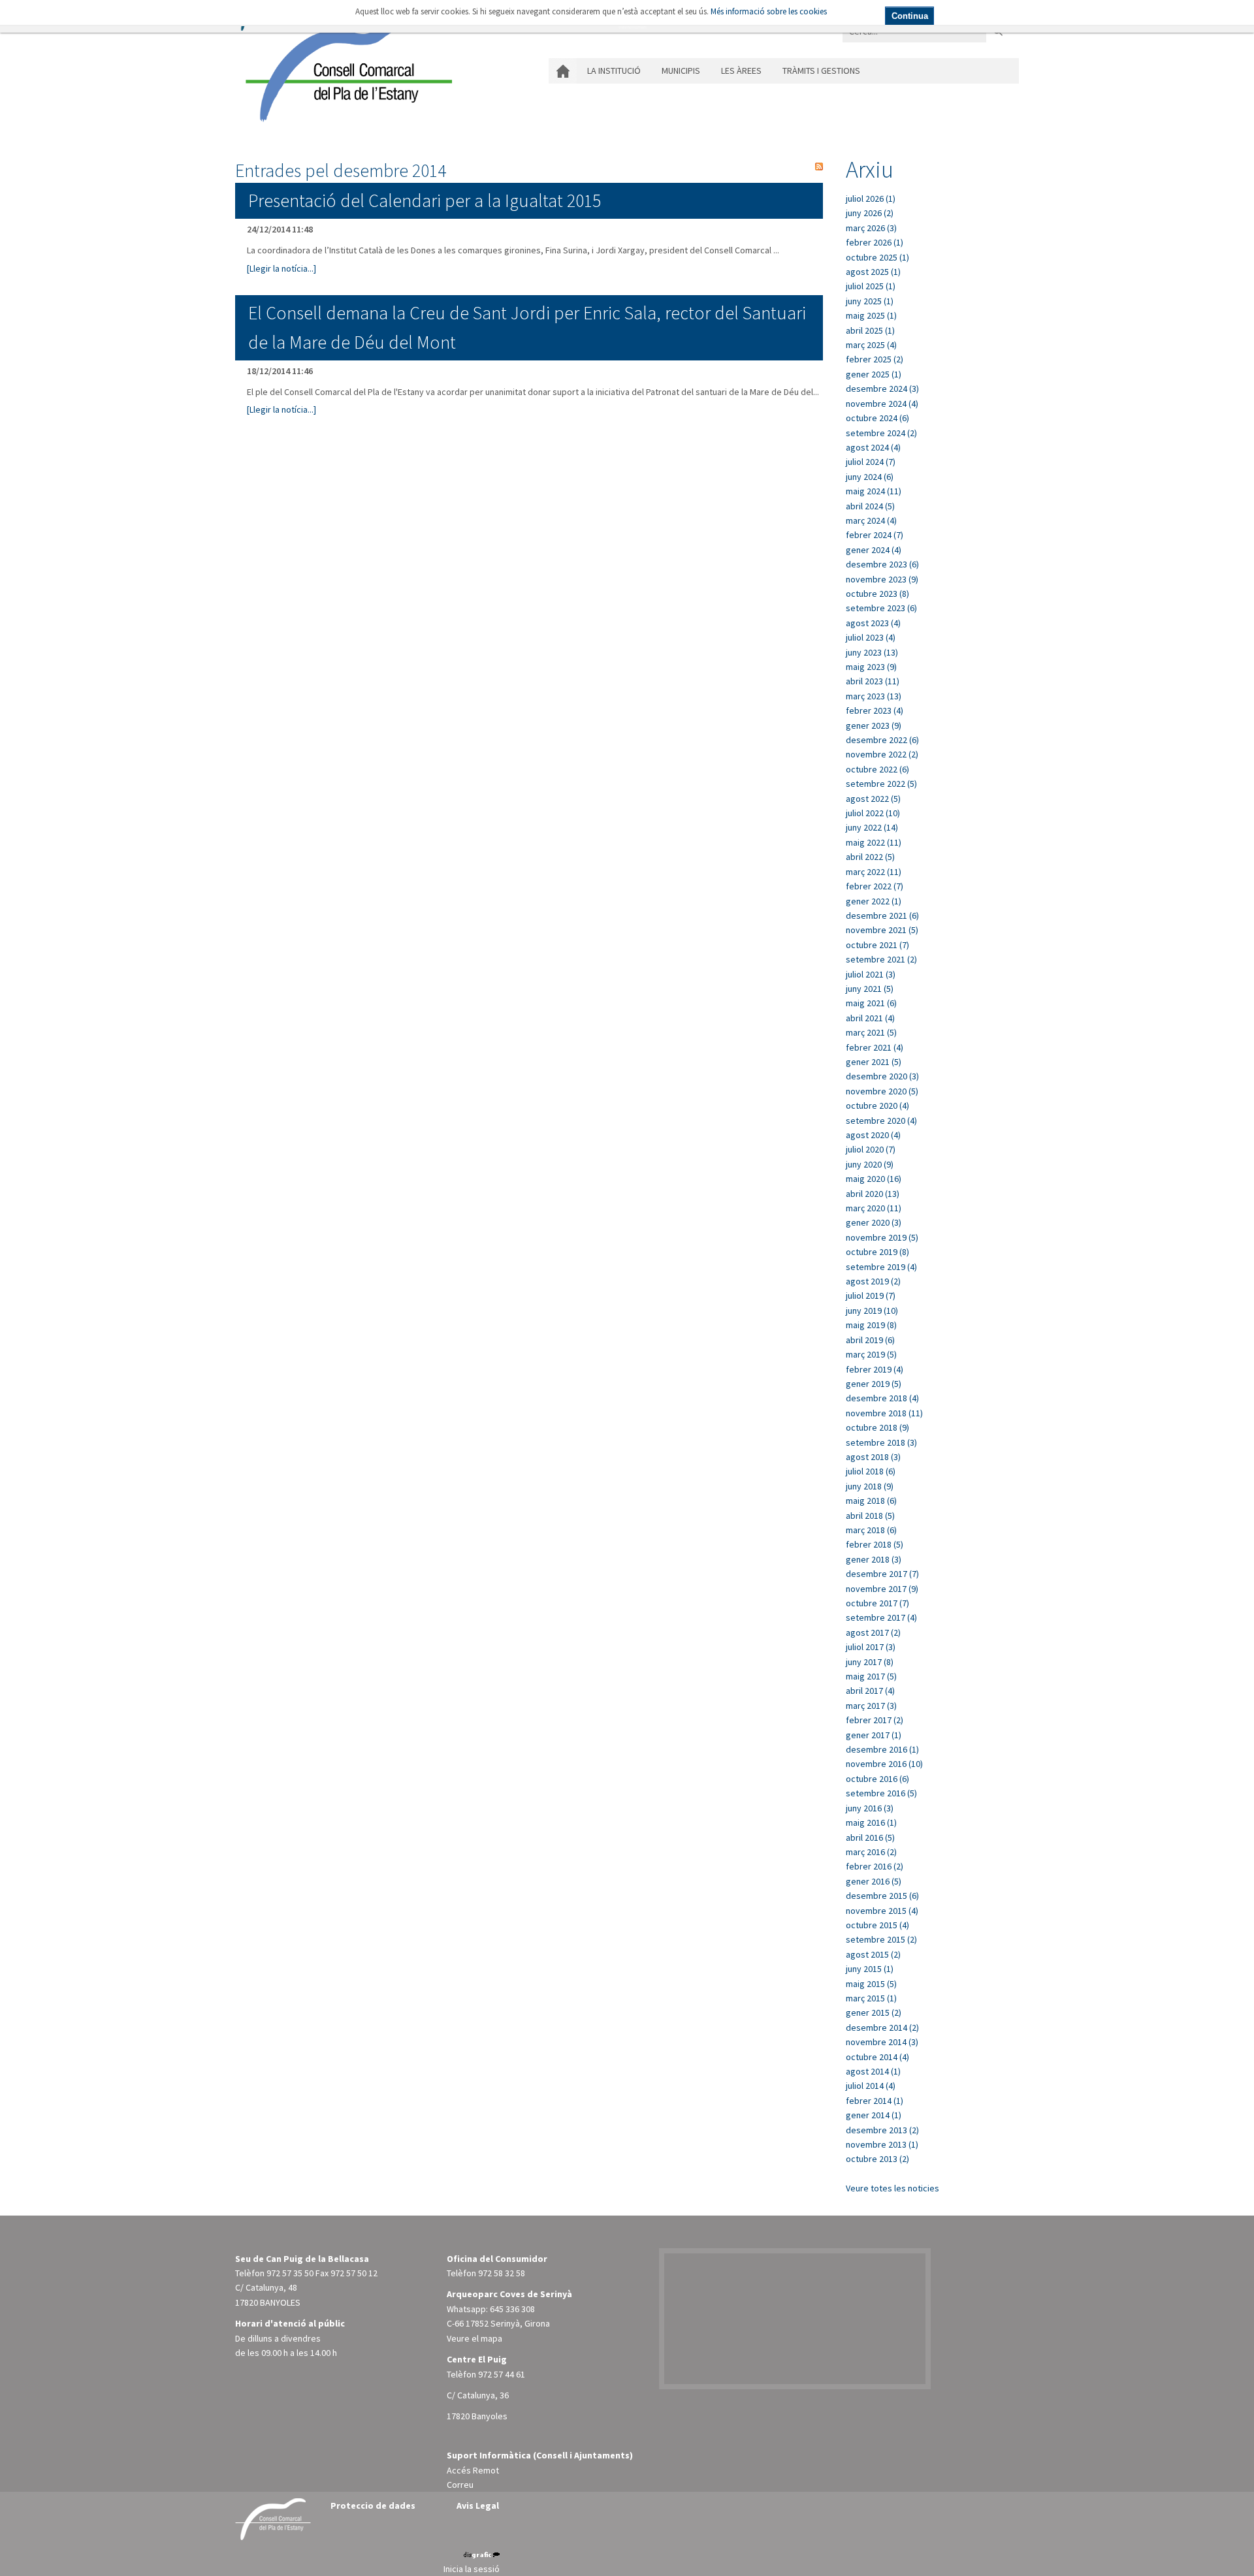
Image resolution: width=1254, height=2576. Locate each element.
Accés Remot (473, 2470)
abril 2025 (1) (870, 330)
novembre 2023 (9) (882, 579)
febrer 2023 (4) (875, 710)
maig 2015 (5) (871, 1984)
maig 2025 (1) (871, 315)
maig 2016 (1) (871, 1822)
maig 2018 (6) (871, 1501)
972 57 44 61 (502, 2374)
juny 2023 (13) (872, 652)
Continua (910, 16)
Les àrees (741, 71)
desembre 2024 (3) (882, 389)
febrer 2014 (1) (875, 2101)
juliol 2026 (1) (871, 199)
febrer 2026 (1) (875, 242)
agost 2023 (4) (873, 623)
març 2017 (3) (871, 1706)
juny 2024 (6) (870, 477)
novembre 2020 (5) (882, 1091)
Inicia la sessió (472, 2569)
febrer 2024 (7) (875, 535)
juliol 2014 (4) (871, 2086)
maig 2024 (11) (874, 491)
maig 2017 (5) (871, 1676)
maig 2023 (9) (871, 667)
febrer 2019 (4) (875, 1369)
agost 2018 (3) (873, 1457)
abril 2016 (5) (870, 1837)
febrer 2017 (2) (875, 1720)
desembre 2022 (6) (882, 740)
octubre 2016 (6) (877, 1779)
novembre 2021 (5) (882, 930)
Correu (460, 2485)
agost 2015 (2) (873, 1954)
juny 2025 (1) (870, 301)
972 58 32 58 (502, 2273)
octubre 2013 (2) (877, 2159)
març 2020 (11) (874, 1208)
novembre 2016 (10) (884, 1764)
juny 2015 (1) (870, 1969)
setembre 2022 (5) (881, 784)
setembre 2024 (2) (881, 433)
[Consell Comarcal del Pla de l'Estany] (346, 68)
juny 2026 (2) (870, 213)
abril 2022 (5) (870, 857)
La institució (614, 71)
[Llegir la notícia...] (281, 268)
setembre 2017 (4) (881, 1617)
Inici (563, 71)
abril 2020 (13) (873, 1194)
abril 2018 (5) (870, 1516)
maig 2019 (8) (871, 1325)
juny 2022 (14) (872, 827)
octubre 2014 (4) (877, 2057)
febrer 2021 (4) (875, 1047)
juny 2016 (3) (870, 1808)
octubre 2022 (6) (877, 769)
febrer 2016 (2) (875, 1866)
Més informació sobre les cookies (769, 11)
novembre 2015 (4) (882, 1911)
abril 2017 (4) (870, 1691)
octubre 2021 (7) (877, 945)
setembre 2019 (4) (881, 1267)
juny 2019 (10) (872, 1311)
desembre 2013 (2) (882, 2130)
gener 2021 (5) (874, 1062)
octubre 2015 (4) (877, 1925)
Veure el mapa (474, 2338)
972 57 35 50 (290, 2273)
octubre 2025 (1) (877, 257)
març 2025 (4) (871, 345)
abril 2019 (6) (870, 1340)
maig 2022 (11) (874, 842)
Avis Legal (478, 2505)
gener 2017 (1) (874, 1735)
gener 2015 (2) (874, 2012)
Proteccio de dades (373, 2505)
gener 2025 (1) (874, 374)
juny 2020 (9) (870, 1164)
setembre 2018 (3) (881, 1442)
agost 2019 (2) (873, 1281)
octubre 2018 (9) (877, 1427)
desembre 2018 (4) (882, 1398)
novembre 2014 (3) (882, 2042)
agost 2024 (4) (873, 447)
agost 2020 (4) (873, 1135)
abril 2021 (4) (870, 1018)
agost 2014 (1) (873, 2071)
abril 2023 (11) (873, 681)
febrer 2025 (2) (875, 359)
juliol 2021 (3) (871, 974)
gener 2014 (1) (874, 2115)
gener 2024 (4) (874, 550)
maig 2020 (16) (874, 1179)
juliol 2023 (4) (871, 637)
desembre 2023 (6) (882, 564)
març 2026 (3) (871, 228)
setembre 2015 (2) (881, 1939)
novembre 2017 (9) (882, 1589)
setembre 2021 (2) (881, 959)
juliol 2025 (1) (871, 286)
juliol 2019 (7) (871, 1296)
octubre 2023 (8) (877, 594)
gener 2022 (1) (874, 901)
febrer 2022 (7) (875, 886)
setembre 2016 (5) (881, 1793)
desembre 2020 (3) (882, 1076)
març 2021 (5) (871, 1032)
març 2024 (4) (871, 520)
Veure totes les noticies (892, 2188)
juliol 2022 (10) (873, 813)
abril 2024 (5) (870, 506)
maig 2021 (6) (871, 1003)
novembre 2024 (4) (882, 404)
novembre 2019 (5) (882, 1237)
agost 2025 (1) (873, 272)
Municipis (681, 71)
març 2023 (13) (874, 696)
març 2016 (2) (871, 1852)
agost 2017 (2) (873, 1632)
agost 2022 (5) (873, 799)
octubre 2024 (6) (877, 418)
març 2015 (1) (871, 1998)
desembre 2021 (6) (882, 915)
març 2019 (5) (871, 1354)
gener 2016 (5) (874, 1881)
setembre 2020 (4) (881, 1121)
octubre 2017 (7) (877, 1603)
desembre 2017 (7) (882, 1574)
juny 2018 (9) (870, 1486)
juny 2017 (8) (870, 1662)
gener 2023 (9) (874, 725)
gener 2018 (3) (874, 1559)
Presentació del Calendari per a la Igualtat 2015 (425, 200)
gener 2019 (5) (874, 1384)
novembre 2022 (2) (882, 754)
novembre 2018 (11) (884, 1413)
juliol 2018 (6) (871, 1471)
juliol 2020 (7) (871, 1149)
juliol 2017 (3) (871, 1647)
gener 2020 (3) (874, 1222)
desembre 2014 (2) (882, 2027)
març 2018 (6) (871, 1530)
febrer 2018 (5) (875, 1544)
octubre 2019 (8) (877, 1252)
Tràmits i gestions (821, 71)
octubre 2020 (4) (877, 1105)
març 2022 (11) (874, 872)
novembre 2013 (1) (882, 2144)
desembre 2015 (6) (882, 1896)
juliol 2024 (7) (871, 462)
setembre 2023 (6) (881, 608)
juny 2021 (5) (870, 989)
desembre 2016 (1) (882, 1749)
